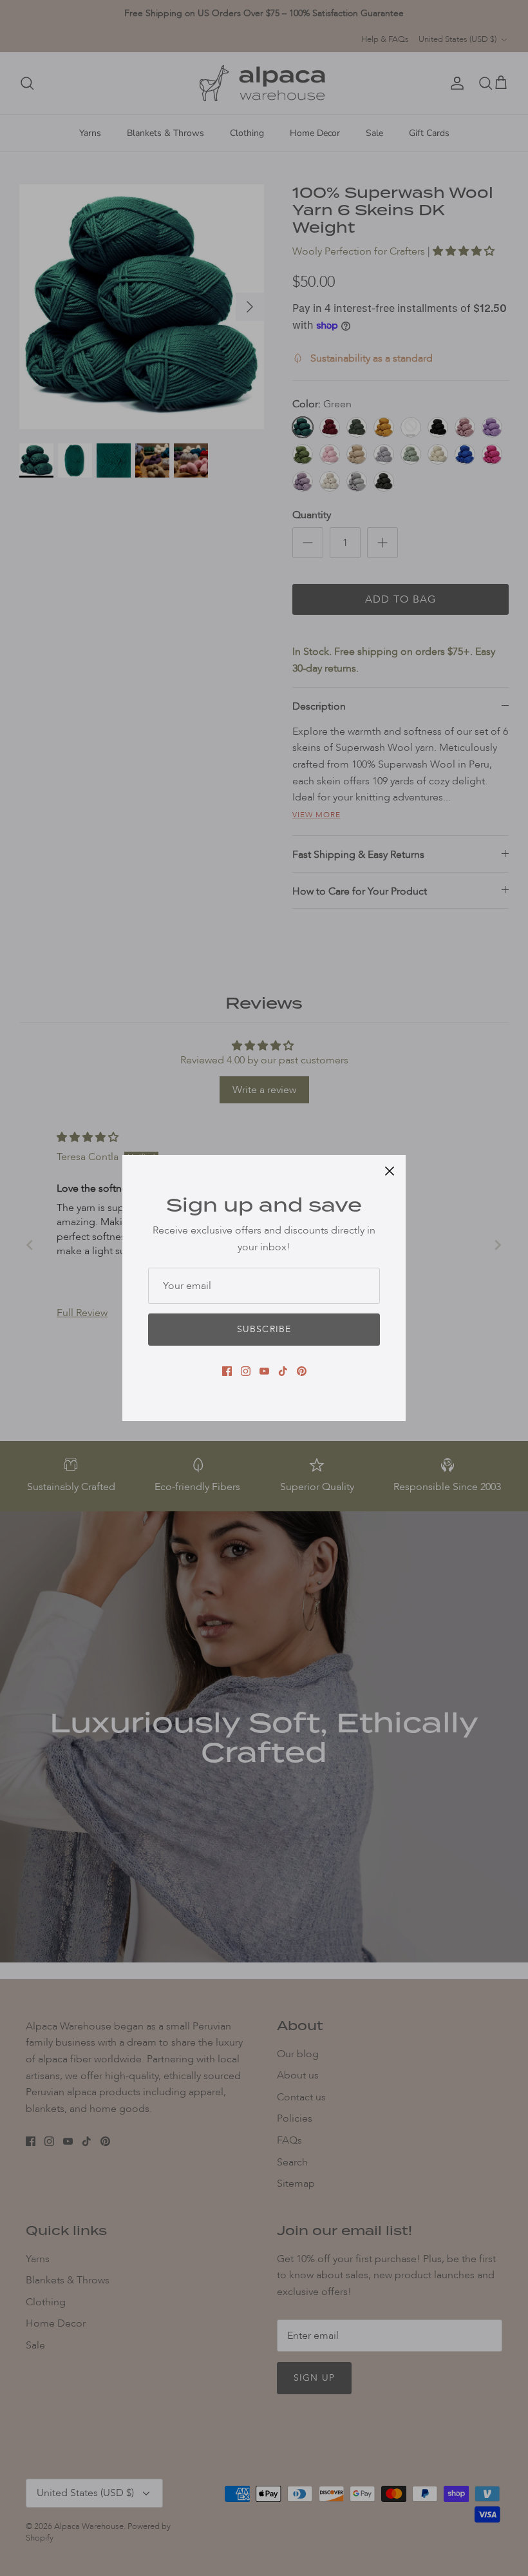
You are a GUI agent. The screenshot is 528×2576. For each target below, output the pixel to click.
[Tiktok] (283, 1371)
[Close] (390, 1171)
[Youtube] (264, 1371)
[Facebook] (227, 1371)
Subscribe (264, 1329)
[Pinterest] (302, 1371)
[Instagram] (246, 1371)
